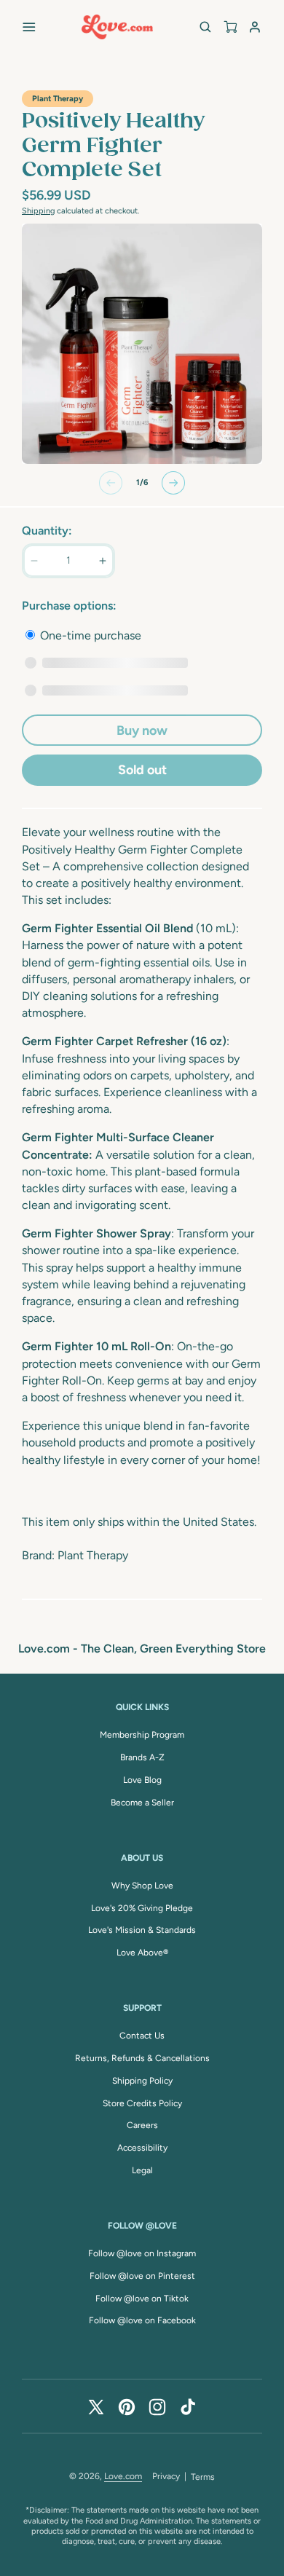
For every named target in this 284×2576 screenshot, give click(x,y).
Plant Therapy (58, 99)
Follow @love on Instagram (142, 2253)
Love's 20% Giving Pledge (142, 1908)
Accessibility (142, 2148)
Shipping (38, 211)
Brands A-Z (142, 1757)
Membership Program (142, 1735)
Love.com (123, 2476)
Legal (142, 2170)
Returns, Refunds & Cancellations (142, 2058)
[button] (29, 27)
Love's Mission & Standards (142, 1930)
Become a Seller (142, 1803)
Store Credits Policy (142, 2103)
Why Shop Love (142, 1886)
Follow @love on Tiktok (142, 2299)
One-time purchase (89, 635)
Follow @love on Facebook (142, 2320)
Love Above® (142, 1953)
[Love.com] (117, 27)
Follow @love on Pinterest (142, 2276)
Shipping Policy (142, 2081)
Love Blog (142, 1780)
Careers (142, 2125)
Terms (203, 2477)
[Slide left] (111, 483)
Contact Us (142, 2036)
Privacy (166, 2476)
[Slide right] (173, 483)
